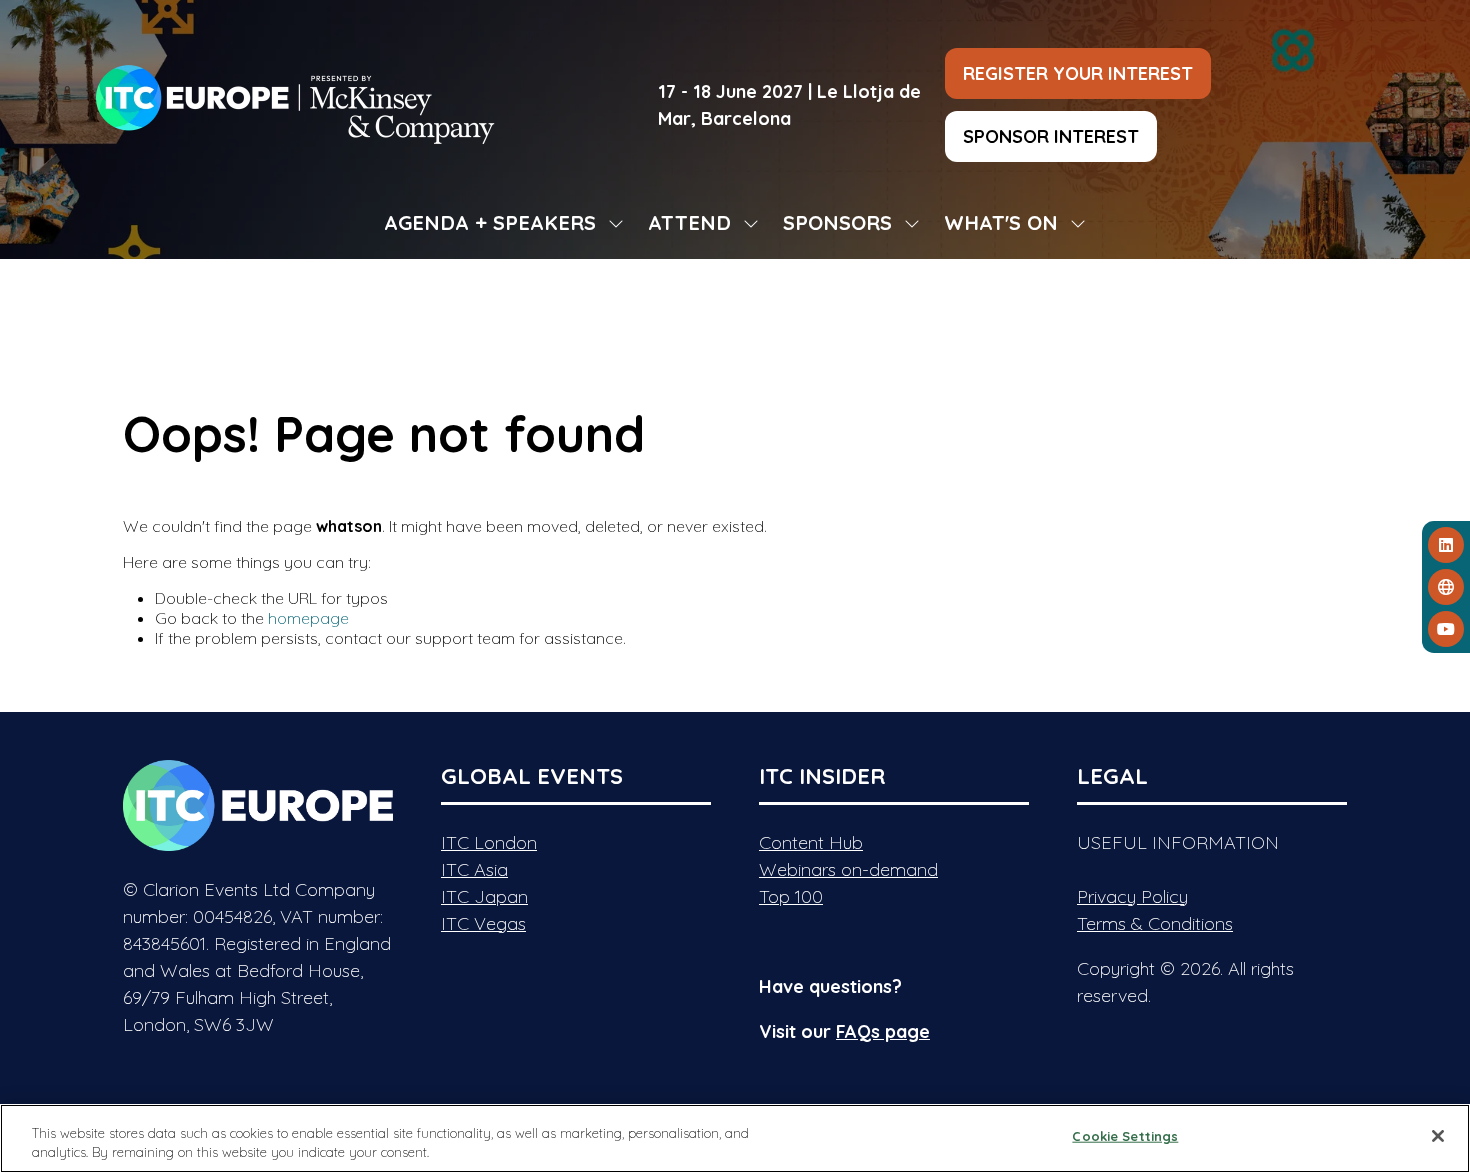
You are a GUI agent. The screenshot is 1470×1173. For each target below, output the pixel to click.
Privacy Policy (1132, 896)
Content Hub (811, 842)
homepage (308, 618)
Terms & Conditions (1155, 923)
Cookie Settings (1125, 1136)
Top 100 (791, 896)
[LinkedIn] (1446, 545)
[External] (1446, 587)
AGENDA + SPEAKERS (490, 222)
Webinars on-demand (848, 869)
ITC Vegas (483, 923)
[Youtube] (1446, 629)
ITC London (489, 842)
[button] (1078, 73)
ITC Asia (474, 869)
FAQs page (883, 1031)
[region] (735, 1138)
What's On (1001, 222)
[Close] (1438, 1136)
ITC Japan (484, 896)
